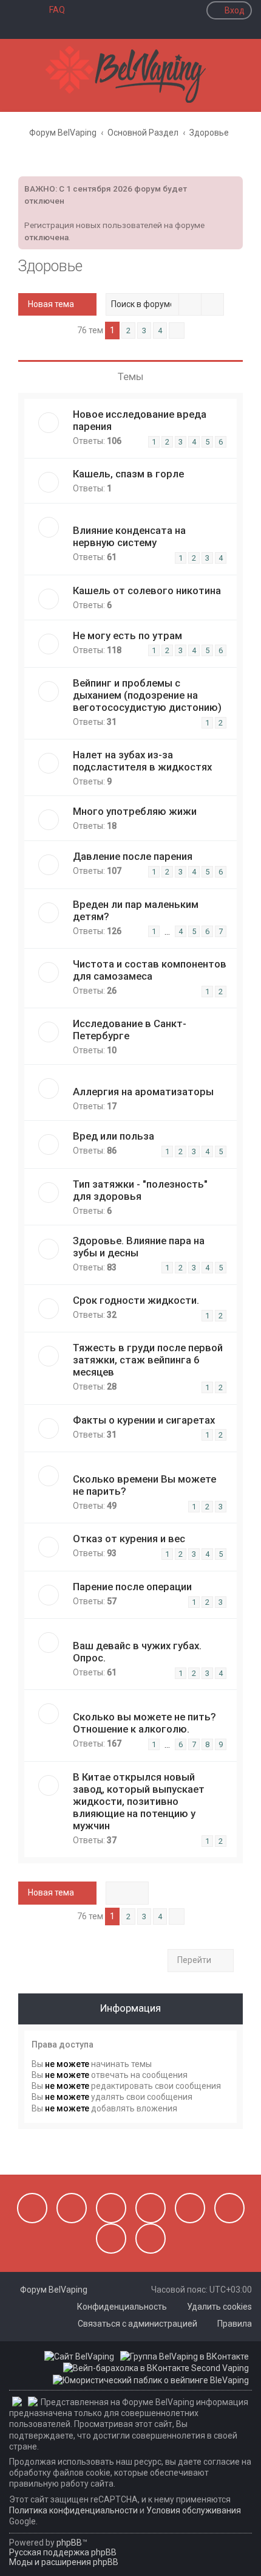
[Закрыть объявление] (232, 184)
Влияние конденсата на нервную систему (129, 536)
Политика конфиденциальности (73, 2510)
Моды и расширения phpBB (64, 2562)
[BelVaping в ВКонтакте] (32, 2208)
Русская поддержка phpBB (63, 2552)
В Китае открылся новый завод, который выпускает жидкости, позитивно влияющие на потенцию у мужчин (139, 1801)
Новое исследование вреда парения (140, 420)
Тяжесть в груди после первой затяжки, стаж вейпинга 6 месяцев (148, 1360)
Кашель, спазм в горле (128, 474)
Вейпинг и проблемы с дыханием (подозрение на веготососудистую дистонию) (147, 695)
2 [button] (128, 331)
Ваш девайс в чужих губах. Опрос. (137, 1652)
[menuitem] (52, 10)
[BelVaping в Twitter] (190, 2208)
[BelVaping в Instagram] (72, 2208)
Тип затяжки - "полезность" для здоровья (140, 1190)
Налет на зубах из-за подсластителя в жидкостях (142, 761)
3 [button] (144, 331)
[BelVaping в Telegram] (151, 2238)
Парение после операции (132, 1587)
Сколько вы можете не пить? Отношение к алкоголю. (144, 1723)
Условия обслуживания (194, 2510)
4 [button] (160, 331)
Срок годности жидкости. (136, 1300)
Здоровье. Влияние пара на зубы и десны (139, 1247)
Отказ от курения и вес (129, 1539)
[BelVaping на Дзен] (111, 2238)
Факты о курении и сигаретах (144, 1420)
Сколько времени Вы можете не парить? (144, 1485)
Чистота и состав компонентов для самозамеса (150, 970)
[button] (177, 331)
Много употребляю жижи (135, 811)
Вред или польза (114, 1136)
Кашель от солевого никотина (147, 590)
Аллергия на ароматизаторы (143, 1092)
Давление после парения (133, 856)
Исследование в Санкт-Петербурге (130, 1030)
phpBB (69, 2543)
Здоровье (50, 266)
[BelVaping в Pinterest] (151, 2208)
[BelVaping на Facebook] (111, 2208)
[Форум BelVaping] (130, 75)
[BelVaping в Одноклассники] (229, 2208)
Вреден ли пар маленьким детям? (136, 910)
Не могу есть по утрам (127, 635)
